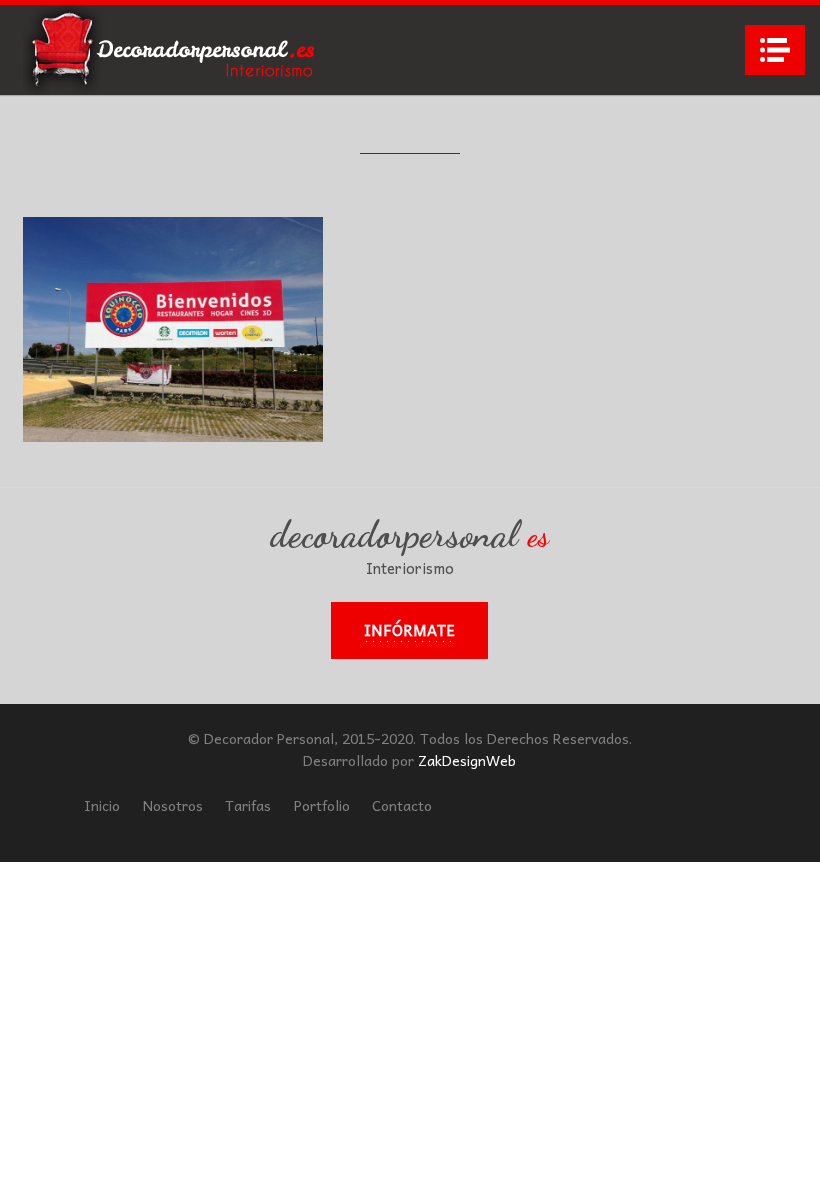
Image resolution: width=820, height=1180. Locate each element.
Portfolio (322, 805)
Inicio (102, 805)
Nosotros (173, 805)
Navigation (775, 50)
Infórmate (409, 630)
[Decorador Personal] (173, 50)
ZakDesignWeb (467, 760)
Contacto (402, 805)
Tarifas (248, 805)
